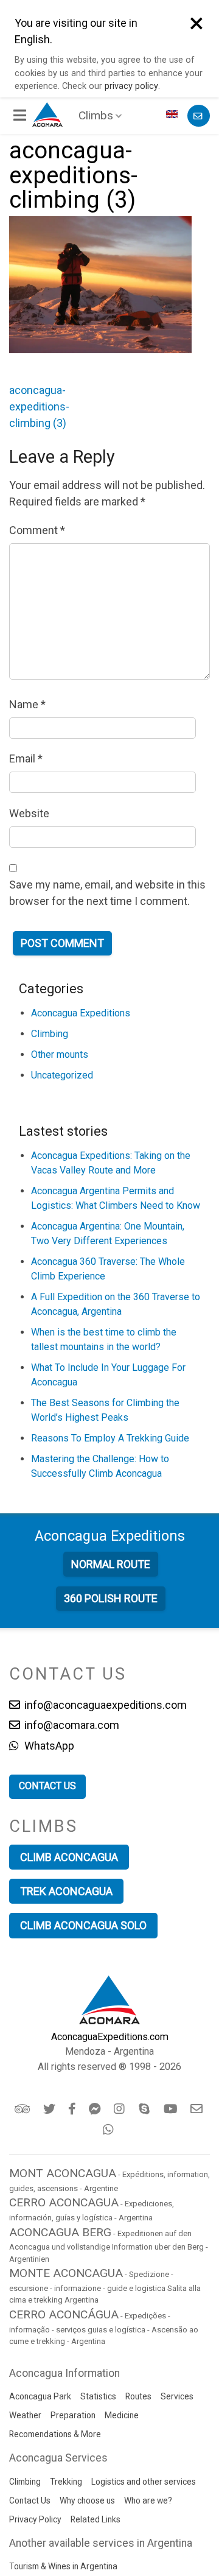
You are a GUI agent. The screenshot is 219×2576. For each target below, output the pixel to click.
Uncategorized (62, 1075)
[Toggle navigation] (21, 116)
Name (27, 704)
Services (177, 2396)
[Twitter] (50, 2109)
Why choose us (87, 2500)
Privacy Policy (35, 2519)
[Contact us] (199, 116)
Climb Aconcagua (69, 1857)
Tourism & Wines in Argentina (63, 2566)
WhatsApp (48, 1746)
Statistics (98, 2396)
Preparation (73, 2415)
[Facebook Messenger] (96, 2109)
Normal (111, 1564)
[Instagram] (121, 2109)
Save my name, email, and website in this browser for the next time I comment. (107, 893)
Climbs (96, 115)
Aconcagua (110, 1536)
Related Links (96, 2519)
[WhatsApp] (110, 2130)
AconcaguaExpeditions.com (110, 2037)
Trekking (66, 2482)
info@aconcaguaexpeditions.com (104, 1705)
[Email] (197, 2109)
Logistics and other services (144, 2482)
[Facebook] (73, 2109)
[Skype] (146, 2109)
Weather (25, 2415)
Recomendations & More (55, 2434)
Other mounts (60, 1054)
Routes (138, 2396)
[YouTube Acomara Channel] (172, 2109)
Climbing (50, 1034)
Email (26, 758)
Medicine (122, 2415)
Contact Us (30, 2500)
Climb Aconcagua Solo (83, 1925)
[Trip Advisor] (23, 2109)
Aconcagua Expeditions (81, 1013)
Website (29, 813)
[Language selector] (173, 116)
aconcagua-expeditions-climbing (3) (39, 406)
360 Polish (111, 1598)
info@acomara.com (71, 1725)
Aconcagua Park (40, 2396)
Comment (37, 530)
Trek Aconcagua (66, 1891)
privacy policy (131, 86)
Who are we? (148, 2500)
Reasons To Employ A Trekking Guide (110, 1438)
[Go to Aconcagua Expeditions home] (47, 113)
